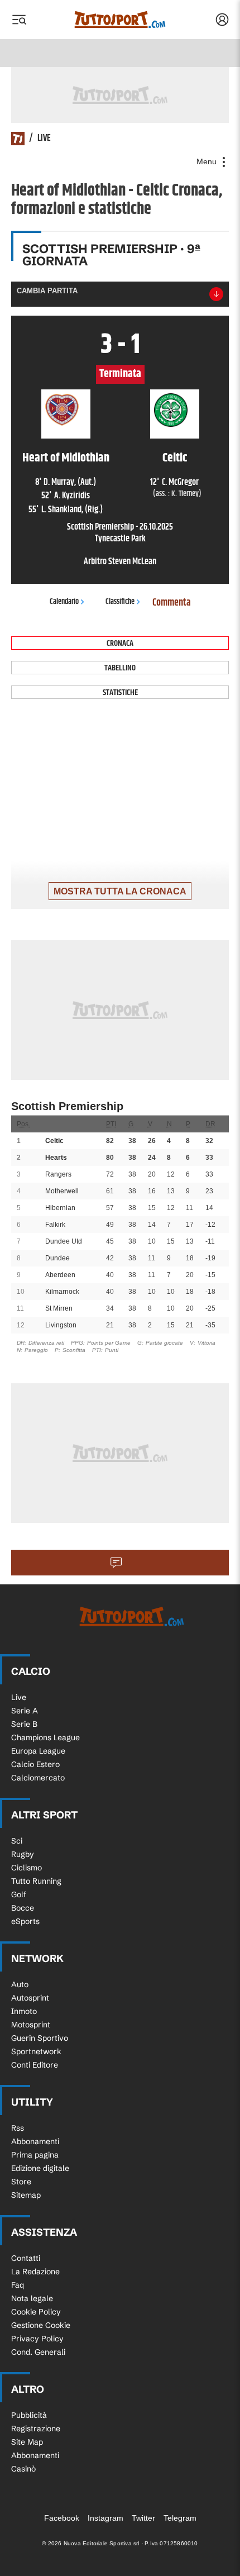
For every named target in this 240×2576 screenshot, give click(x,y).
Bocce (23, 1908)
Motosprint (31, 2025)
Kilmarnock (62, 1292)
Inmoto (24, 2011)
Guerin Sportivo (40, 2038)
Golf (19, 1894)
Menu (208, 161)
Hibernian (60, 1208)
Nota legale (32, 2298)
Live (19, 1697)
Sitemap (26, 2195)
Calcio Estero (35, 1764)
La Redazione (35, 2272)
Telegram (180, 2518)
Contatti (26, 2258)
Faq (18, 2285)
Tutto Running (36, 1881)
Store (21, 2182)
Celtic (54, 1141)
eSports (25, 1921)
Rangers (58, 1174)
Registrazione (36, 2429)
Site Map (27, 2442)
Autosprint (30, 1998)
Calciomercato (38, 1778)
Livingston (61, 1325)
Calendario (64, 602)
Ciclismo (27, 1868)
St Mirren (59, 1308)
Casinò (23, 2469)
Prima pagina (35, 2155)
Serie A (25, 1711)
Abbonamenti (35, 2141)
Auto (20, 1984)
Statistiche (120, 692)
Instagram (105, 2518)
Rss (18, 2128)
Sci (17, 1841)
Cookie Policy (36, 2312)
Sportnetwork (36, 2051)
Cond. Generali (38, 2352)
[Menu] (19, 20)
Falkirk (55, 1225)
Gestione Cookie (41, 2325)
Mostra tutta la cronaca (120, 891)
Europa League (38, 1751)
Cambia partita (47, 291)
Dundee (57, 1258)
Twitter (143, 2518)
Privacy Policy (37, 2339)
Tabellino (120, 668)
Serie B (24, 1724)
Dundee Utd (64, 1241)
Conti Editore (35, 2065)
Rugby (23, 1854)
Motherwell (62, 1191)
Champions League (45, 1737)
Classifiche (120, 602)
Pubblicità (29, 2415)
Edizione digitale (40, 2168)
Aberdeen (60, 1275)
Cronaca (120, 643)
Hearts (56, 1158)
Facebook (62, 2518)
